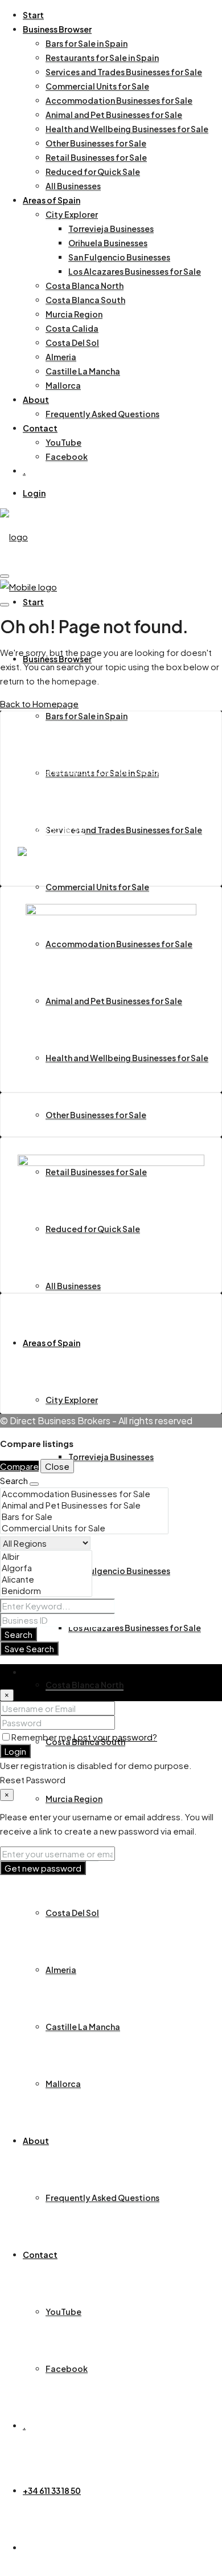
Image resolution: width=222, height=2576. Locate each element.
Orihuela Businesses (108, 243)
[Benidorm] (46, 1591)
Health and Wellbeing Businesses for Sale (127, 129)
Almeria (61, 357)
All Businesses (73, 186)
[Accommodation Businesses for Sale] (84, 1494)
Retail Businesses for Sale (96, 157)
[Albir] (46, 1556)
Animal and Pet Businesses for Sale (114, 115)
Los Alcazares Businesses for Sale (135, 271)
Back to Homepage (39, 704)
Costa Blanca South (85, 300)
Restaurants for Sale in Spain (102, 58)
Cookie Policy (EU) (79, 1366)
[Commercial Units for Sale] (84, 1528)
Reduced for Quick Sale (93, 172)
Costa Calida (72, 328)
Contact (40, 428)
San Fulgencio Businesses (119, 257)
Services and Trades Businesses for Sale (124, 72)
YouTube (63, 442)
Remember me (42, 1737)
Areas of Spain (52, 200)
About (36, 400)
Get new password (43, 1868)
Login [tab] (34, 1671)
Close (57, 1466)
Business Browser (57, 29)
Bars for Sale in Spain (87, 43)
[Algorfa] (46, 1568)
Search (18, 1634)
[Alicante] (46, 1579)
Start (33, 15)
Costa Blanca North (85, 286)
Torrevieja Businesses (111, 229)
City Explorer (72, 214)
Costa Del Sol (72, 343)
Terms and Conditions (86, 1353)
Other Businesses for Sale (96, 143)
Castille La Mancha (83, 371)
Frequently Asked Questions (102, 414)
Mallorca (63, 385)
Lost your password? (115, 1737)
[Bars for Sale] (84, 1517)
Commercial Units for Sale (97, 86)
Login (34, 493)
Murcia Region (74, 314)
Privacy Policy (69, 1380)
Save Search (29, 1648)
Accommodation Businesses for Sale (119, 100)
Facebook (67, 456)
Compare (19, 1466)
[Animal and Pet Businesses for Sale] (84, 1505)
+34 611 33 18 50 (52, 2491)
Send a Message (53, 807)
